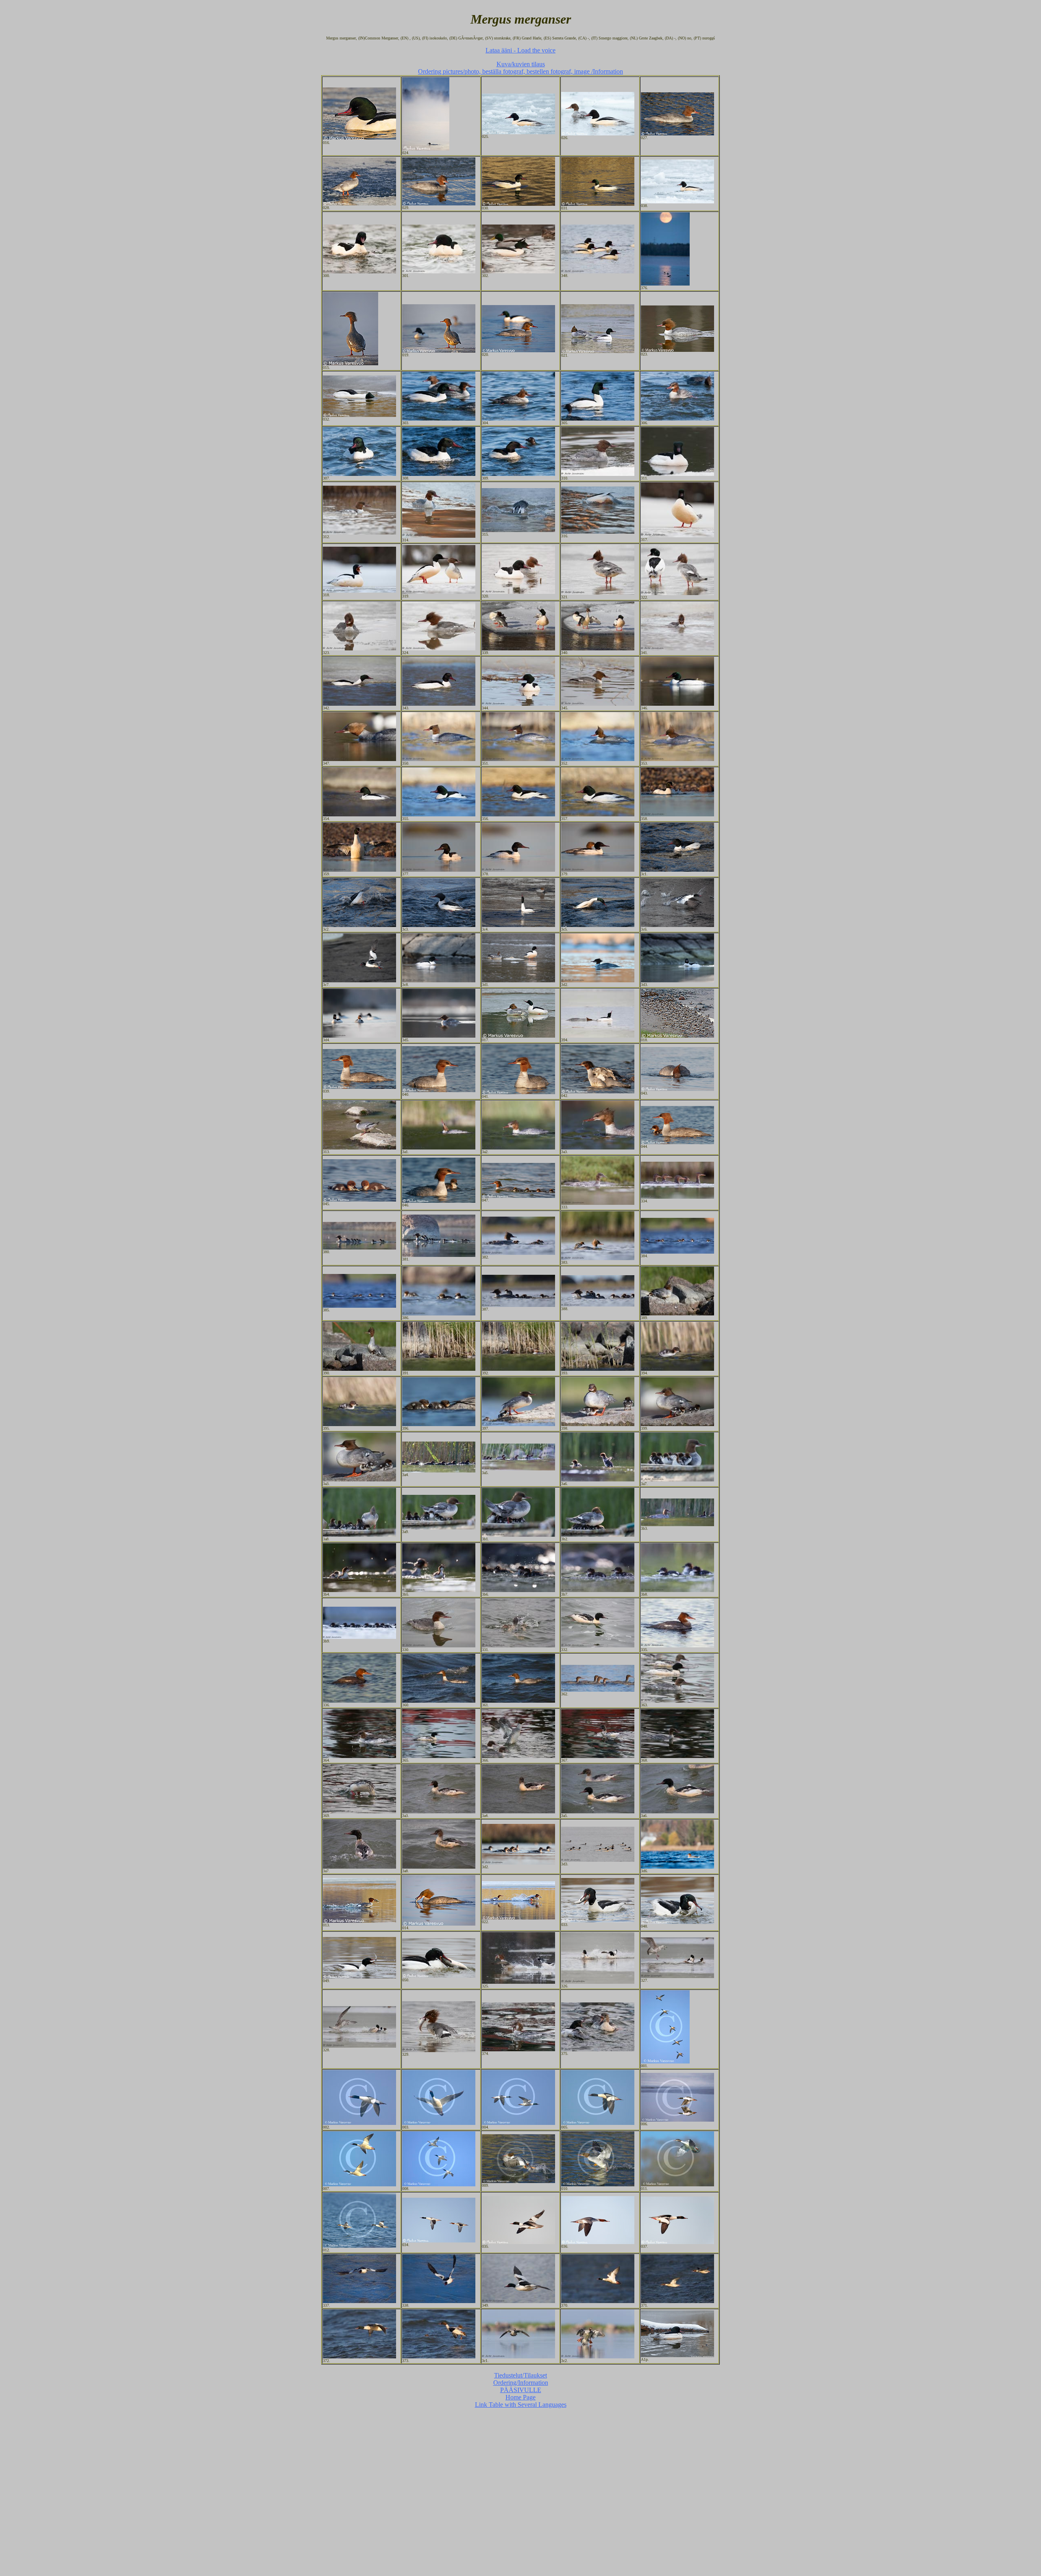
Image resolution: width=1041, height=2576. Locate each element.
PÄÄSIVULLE (521, 2390)
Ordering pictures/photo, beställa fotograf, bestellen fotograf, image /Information (520, 71)
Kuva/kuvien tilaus (521, 64)
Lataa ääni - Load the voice (520, 50)
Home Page (520, 2397)
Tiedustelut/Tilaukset (520, 2375)
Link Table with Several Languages (521, 2405)
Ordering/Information (521, 2383)
